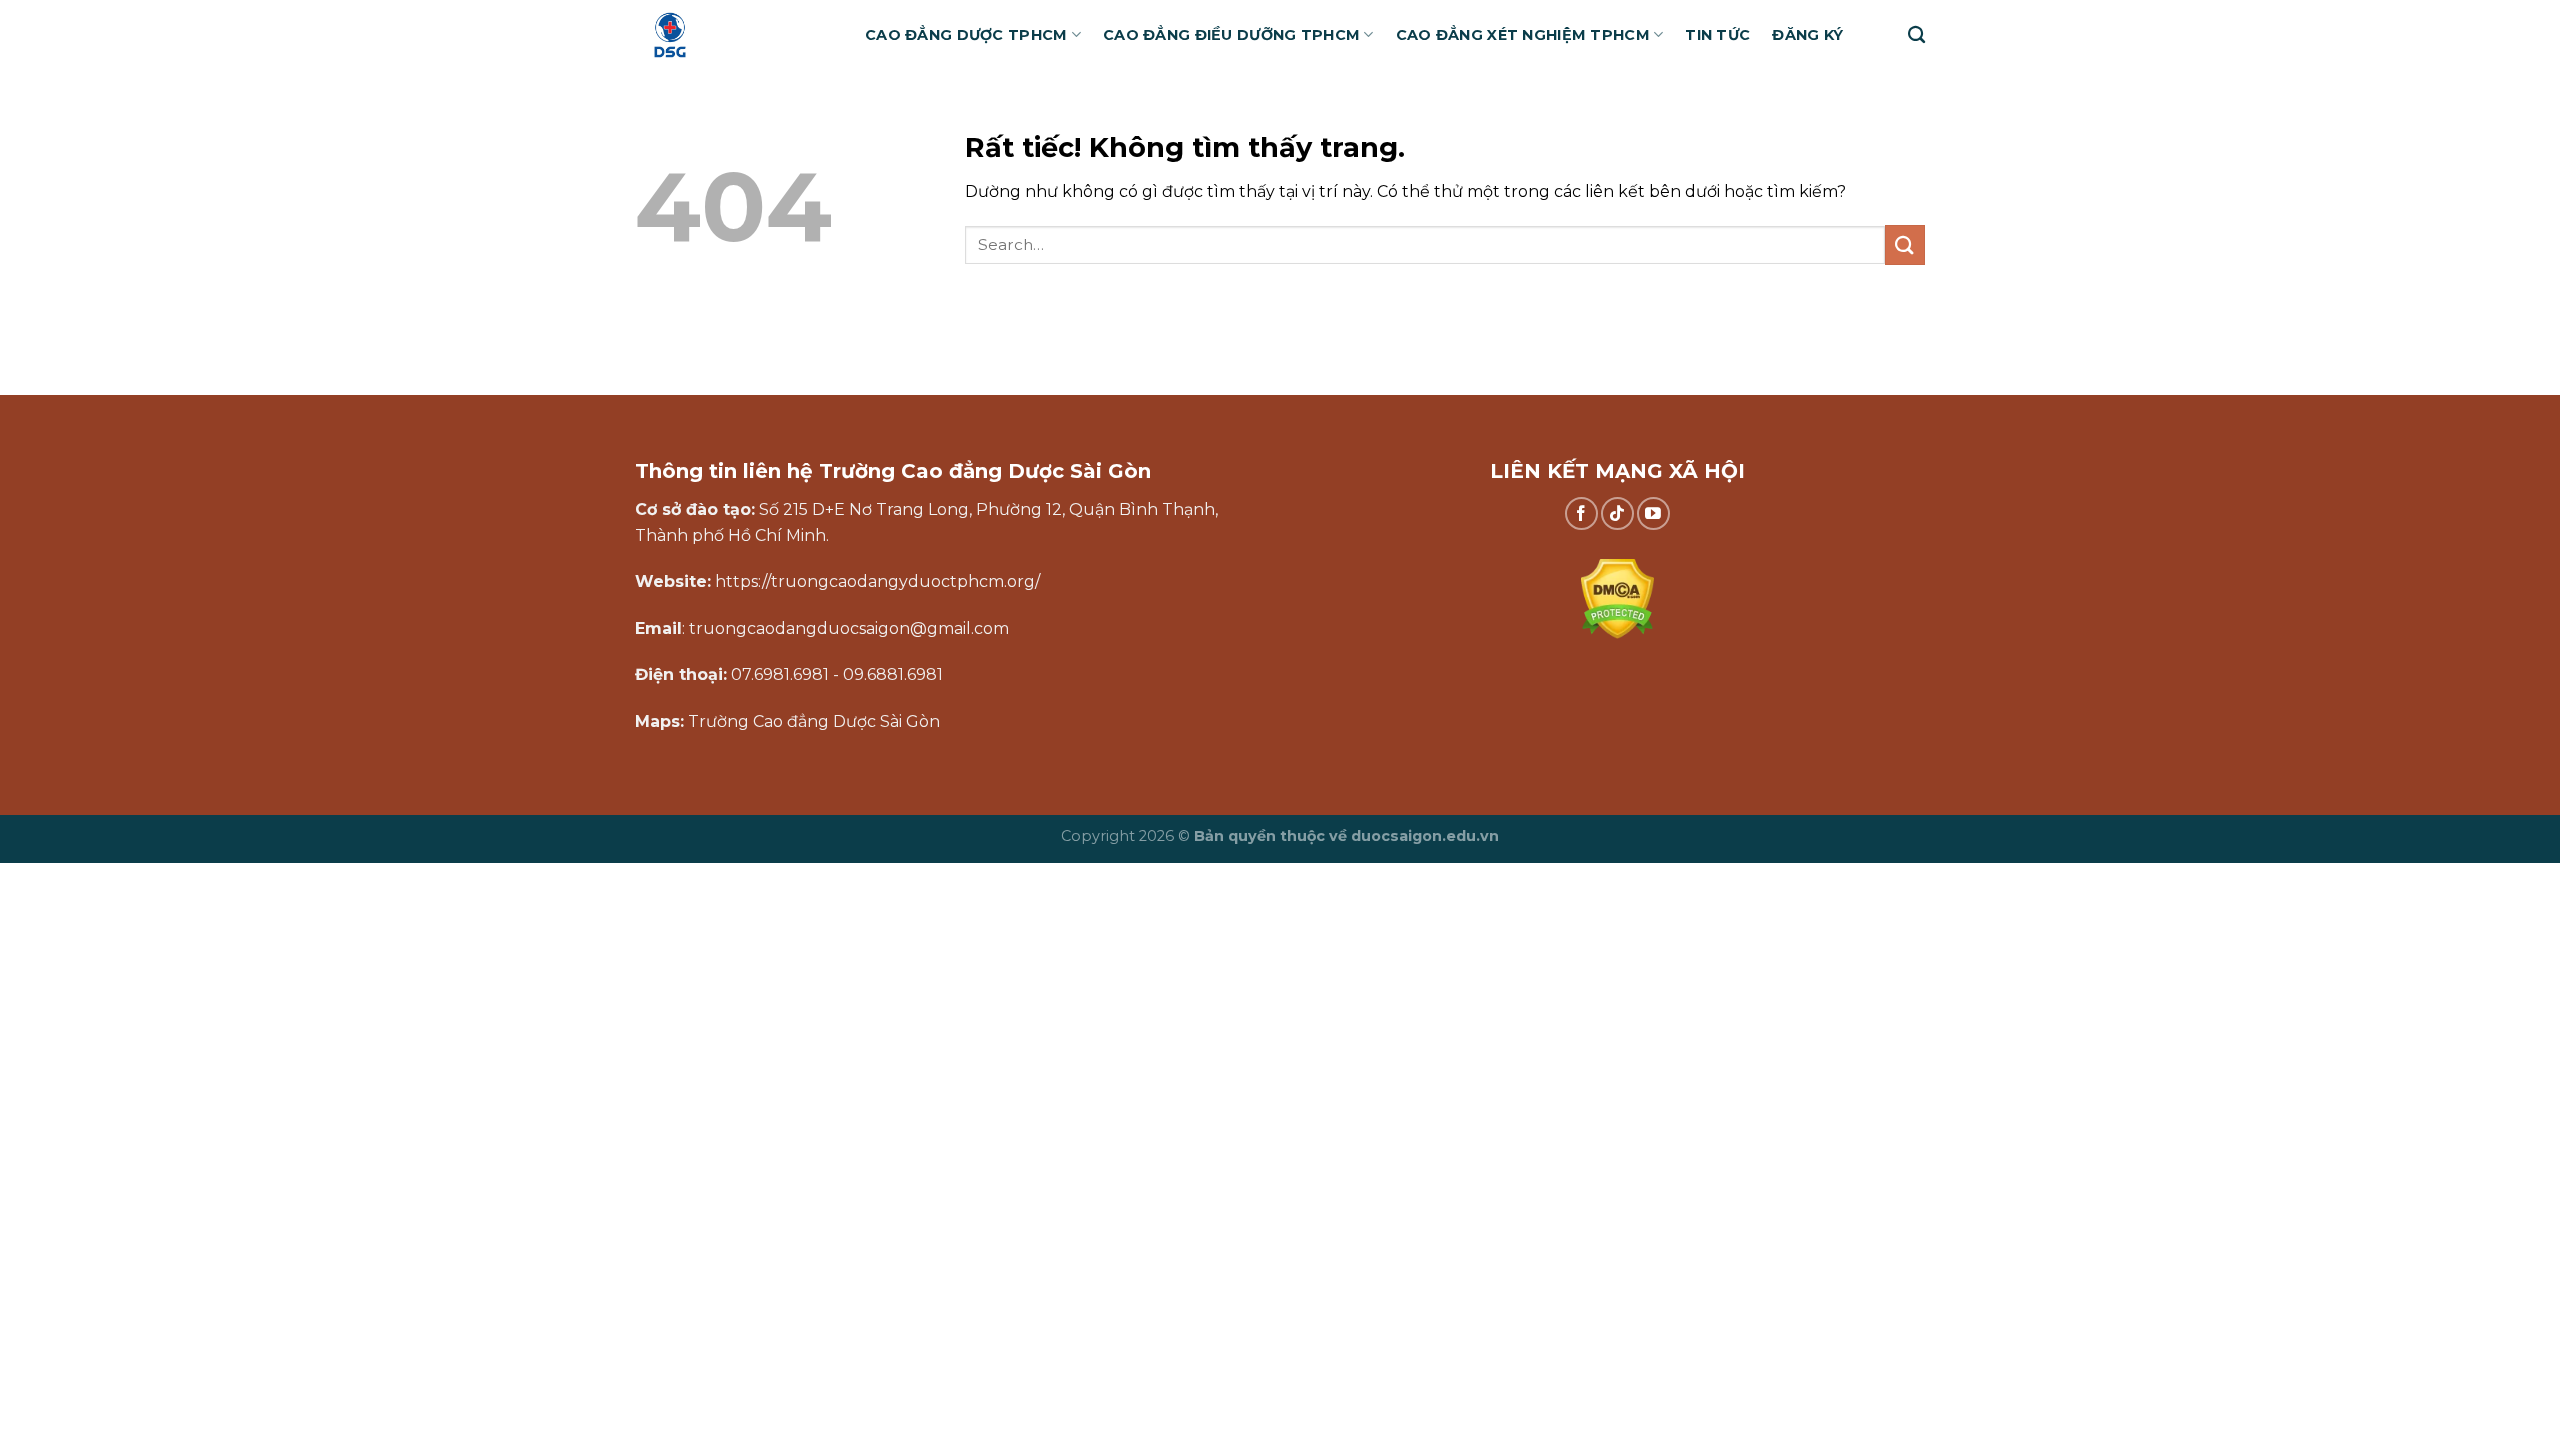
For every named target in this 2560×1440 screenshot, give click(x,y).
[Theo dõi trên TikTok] (1617, 513)
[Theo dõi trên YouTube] (1653, 513)
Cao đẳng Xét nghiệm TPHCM (1523, 35)
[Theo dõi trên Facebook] (1581, 513)
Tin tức (1717, 35)
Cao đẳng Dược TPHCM (966, 35)
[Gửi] (1905, 244)
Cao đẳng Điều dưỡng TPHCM (1231, 35)
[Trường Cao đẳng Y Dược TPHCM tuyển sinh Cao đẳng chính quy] (735, 35)
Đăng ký (1807, 35)
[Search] (1916, 35)
